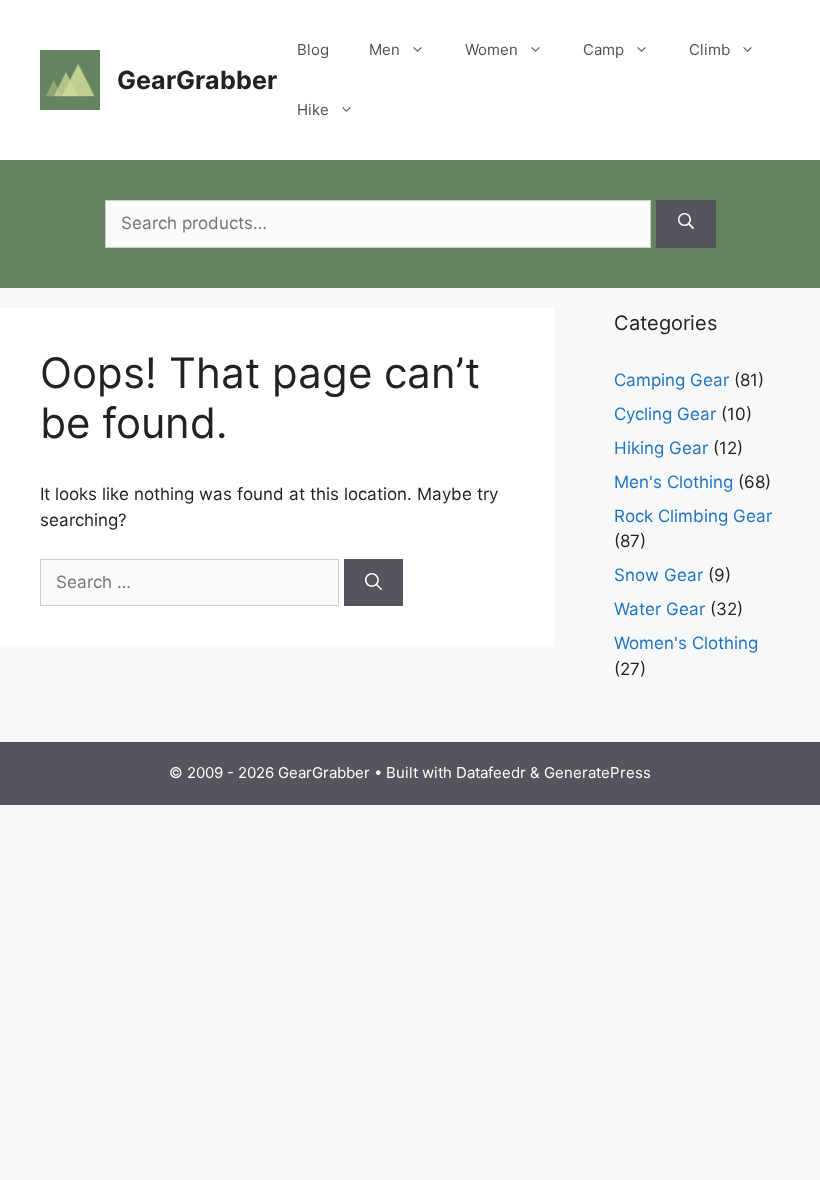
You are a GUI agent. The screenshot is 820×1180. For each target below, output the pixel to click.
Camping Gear (671, 380)
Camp (603, 49)
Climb (709, 49)
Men (384, 49)
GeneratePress (597, 772)
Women (491, 49)
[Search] (686, 224)
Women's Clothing (686, 643)
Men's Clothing (673, 482)
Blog (313, 49)
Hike (313, 109)
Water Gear (659, 609)
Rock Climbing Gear (693, 516)
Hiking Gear (661, 448)
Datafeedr (491, 772)
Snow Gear (658, 575)
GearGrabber (197, 80)
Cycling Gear (665, 414)
